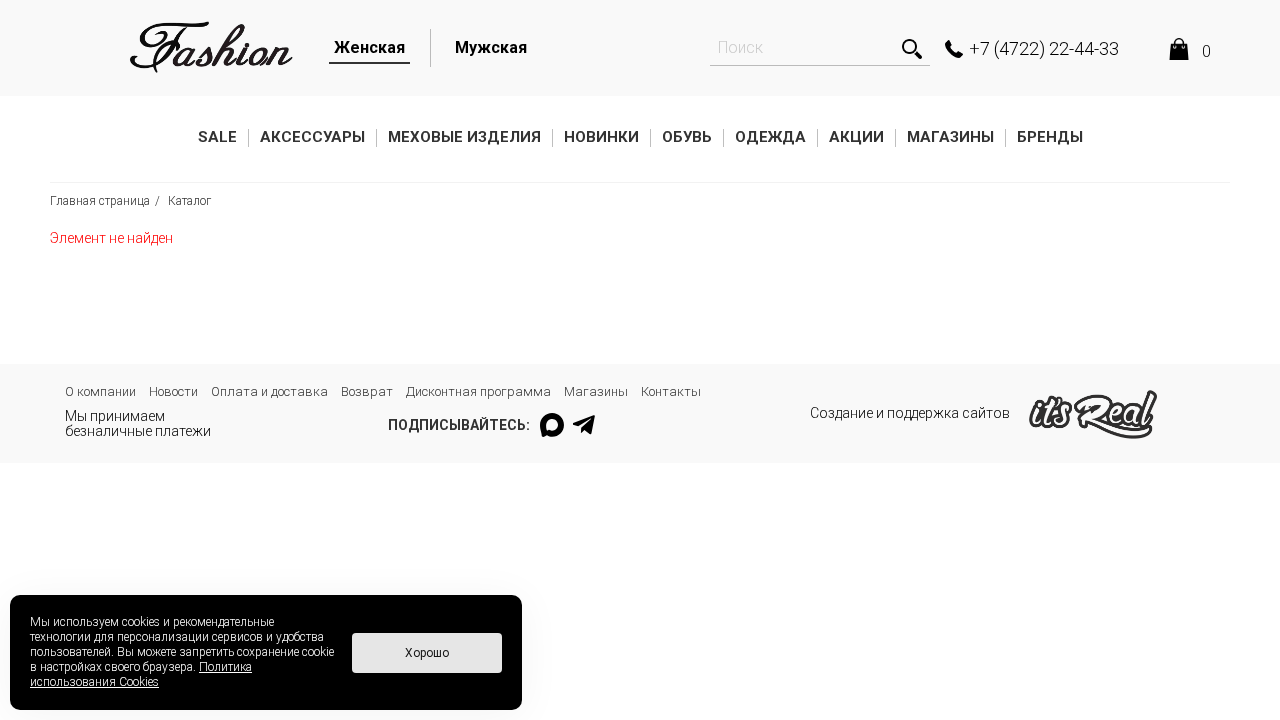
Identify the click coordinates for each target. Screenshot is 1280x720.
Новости (173, 391)
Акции (856, 137)
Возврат (367, 391)
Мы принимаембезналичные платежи (138, 423)
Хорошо (427, 653)
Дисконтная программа (478, 391)
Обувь (687, 137)
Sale (217, 137)
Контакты (671, 391)
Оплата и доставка (269, 391)
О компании (100, 391)
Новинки (601, 137)
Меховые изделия (464, 137)
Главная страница (100, 201)
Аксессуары (312, 137)
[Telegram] (585, 425)
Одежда (770, 137)
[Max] (552, 425)
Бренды (1050, 137)
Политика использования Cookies (141, 674)
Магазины (950, 137)
